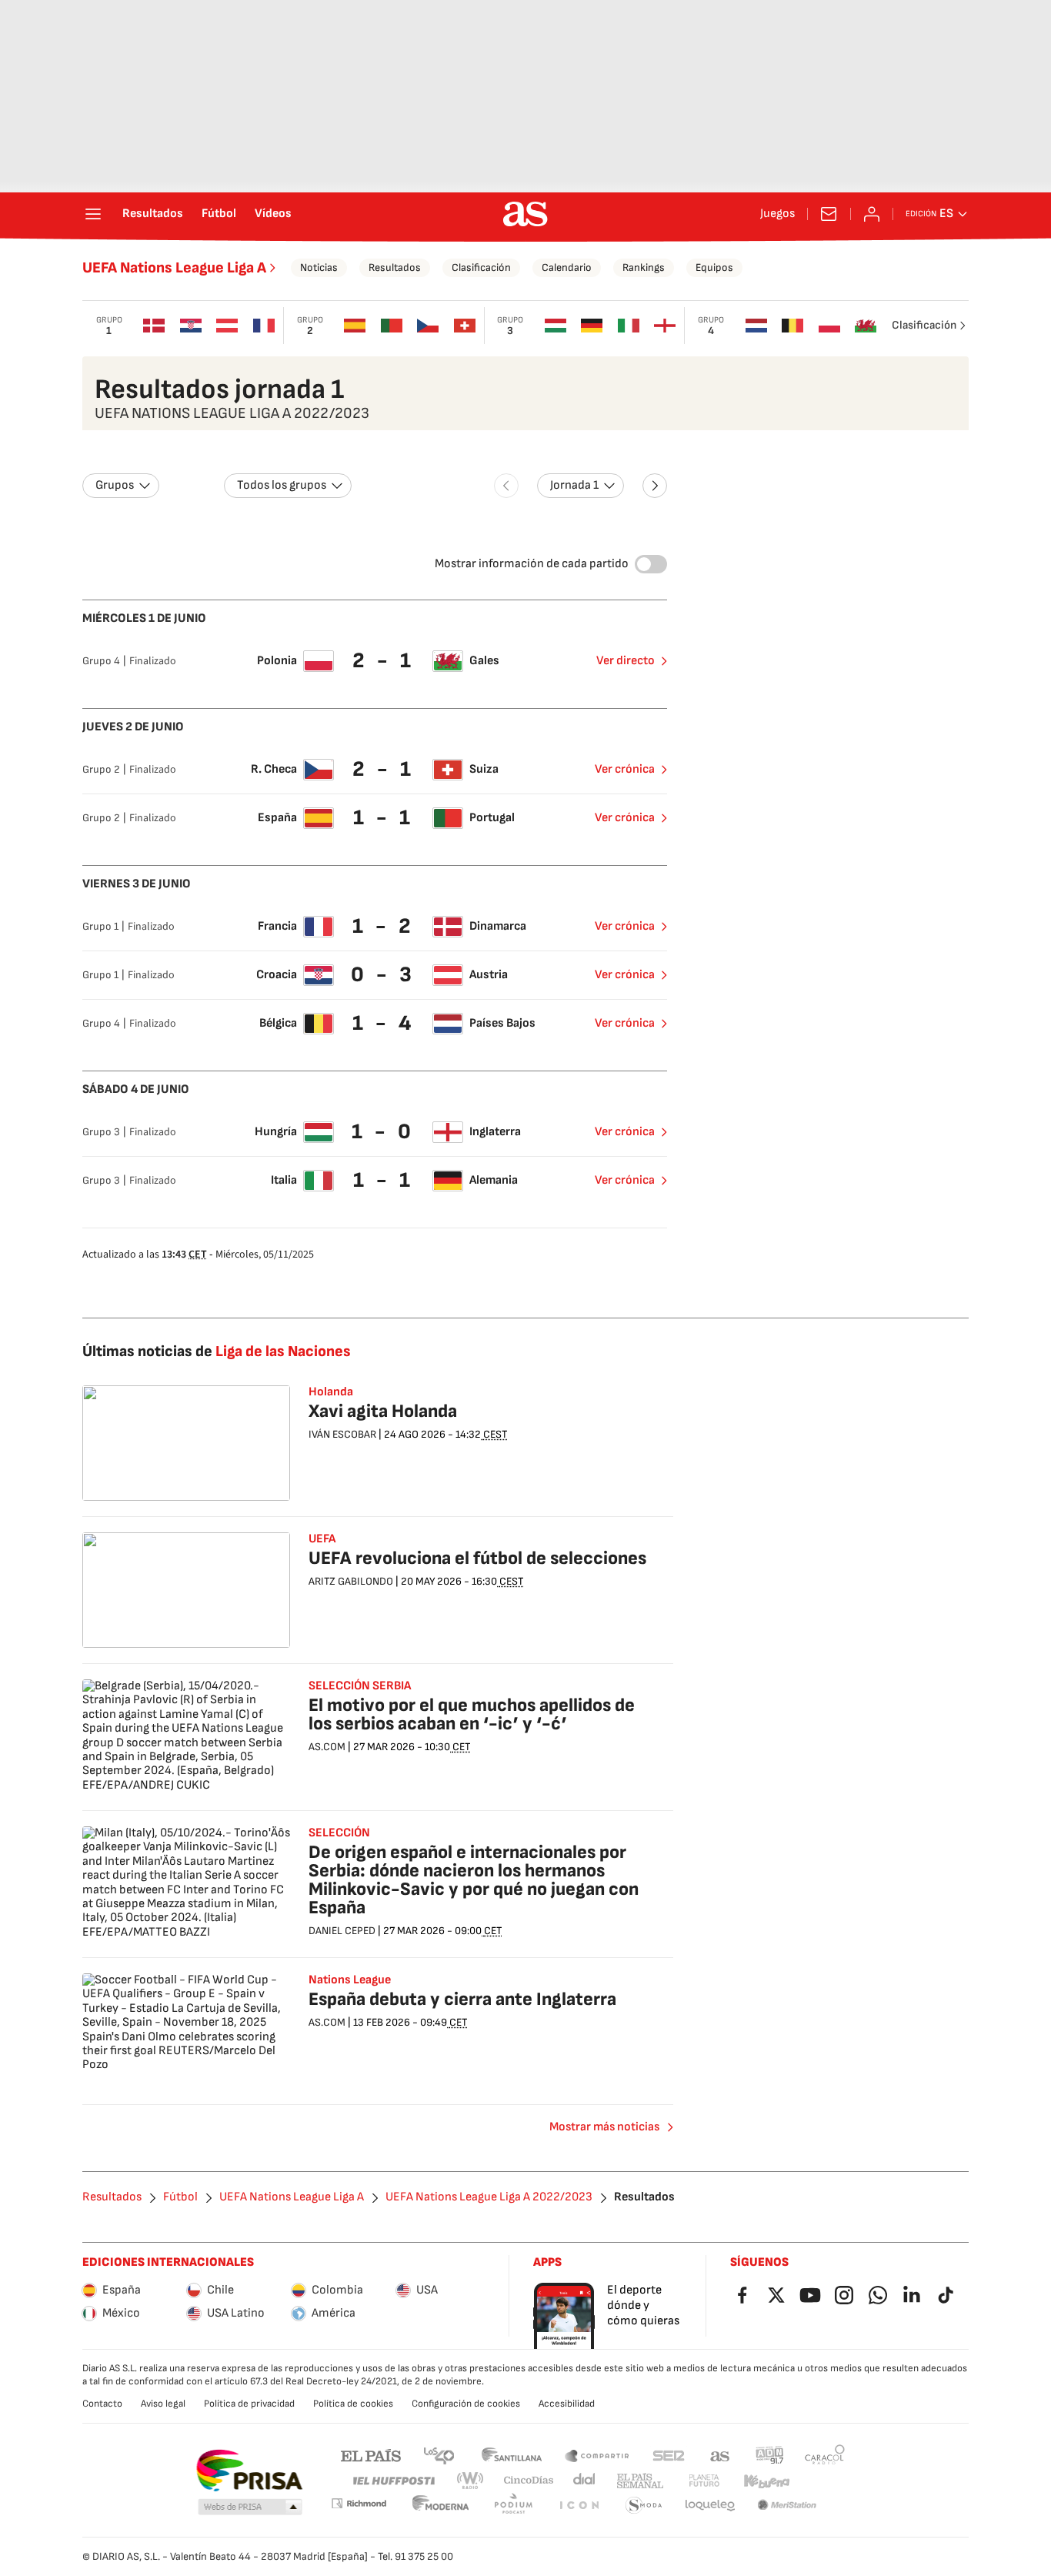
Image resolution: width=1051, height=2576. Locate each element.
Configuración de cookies (466, 2404)
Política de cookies (353, 2404)
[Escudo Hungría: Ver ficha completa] (556, 326)
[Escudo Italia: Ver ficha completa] (629, 326)
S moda (644, 2506)
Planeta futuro (704, 2481)
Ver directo (626, 661)
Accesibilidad (567, 2404)
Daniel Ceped (342, 1931)
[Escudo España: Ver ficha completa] (355, 326)
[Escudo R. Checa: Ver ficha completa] (428, 326)
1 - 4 (384, 1023)
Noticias (319, 267)
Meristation (787, 2506)
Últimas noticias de (217, 1351)
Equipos (714, 267)
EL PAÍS (371, 2455)
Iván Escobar (342, 1434)
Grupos (115, 485)
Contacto (102, 2404)
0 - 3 (383, 975)
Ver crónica (625, 769)
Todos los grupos (282, 485)
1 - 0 (383, 1132)
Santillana (511, 2455)
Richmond (359, 2503)
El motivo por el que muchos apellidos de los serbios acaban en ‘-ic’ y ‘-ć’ (472, 1714)
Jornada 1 (574, 485)
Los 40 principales (439, 2455)
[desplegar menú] (93, 214)
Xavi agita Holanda (383, 1411)
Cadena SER (669, 2455)
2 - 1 (384, 661)
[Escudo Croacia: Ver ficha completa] (191, 326)
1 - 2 (384, 926)
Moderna (441, 2506)
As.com (327, 1747)
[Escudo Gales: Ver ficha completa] (866, 326)
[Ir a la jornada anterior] (506, 486)
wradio (471, 2481)
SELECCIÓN (339, 1833)
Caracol (825, 2455)
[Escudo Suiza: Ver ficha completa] (465, 326)
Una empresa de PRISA (249, 2471)
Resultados (153, 214)
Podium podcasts (513, 2506)
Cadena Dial (585, 2481)
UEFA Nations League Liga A (174, 268)
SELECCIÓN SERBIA (360, 1686)
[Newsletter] (829, 214)
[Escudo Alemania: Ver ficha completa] (592, 326)
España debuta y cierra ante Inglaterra (462, 1999)
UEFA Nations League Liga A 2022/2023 (489, 2197)
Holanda (331, 1392)
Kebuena (766, 2481)
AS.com (720, 2455)
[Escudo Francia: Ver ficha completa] (264, 326)
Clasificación (481, 267)
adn (770, 2455)
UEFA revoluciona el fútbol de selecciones (477, 1558)
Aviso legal (163, 2404)
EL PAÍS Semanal (640, 2481)
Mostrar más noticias (604, 2127)
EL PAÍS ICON (579, 2506)
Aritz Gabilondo (351, 1581)
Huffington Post (393, 2481)
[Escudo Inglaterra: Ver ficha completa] (666, 326)
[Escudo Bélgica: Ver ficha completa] (792, 326)
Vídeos (273, 214)
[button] (250, 2508)
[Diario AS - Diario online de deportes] (525, 214)
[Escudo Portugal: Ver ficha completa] (392, 326)
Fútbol (219, 214)
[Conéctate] (872, 214)
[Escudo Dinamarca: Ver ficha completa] (155, 326)
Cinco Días (529, 2481)
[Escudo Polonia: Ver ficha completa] (829, 326)
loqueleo (710, 2506)
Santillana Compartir (597, 2455)
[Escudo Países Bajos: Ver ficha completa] (756, 326)
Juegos (777, 214)
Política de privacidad (249, 2404)
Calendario (567, 267)
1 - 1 (384, 818)
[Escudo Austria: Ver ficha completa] (228, 326)
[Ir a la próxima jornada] (655, 486)
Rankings (644, 267)
